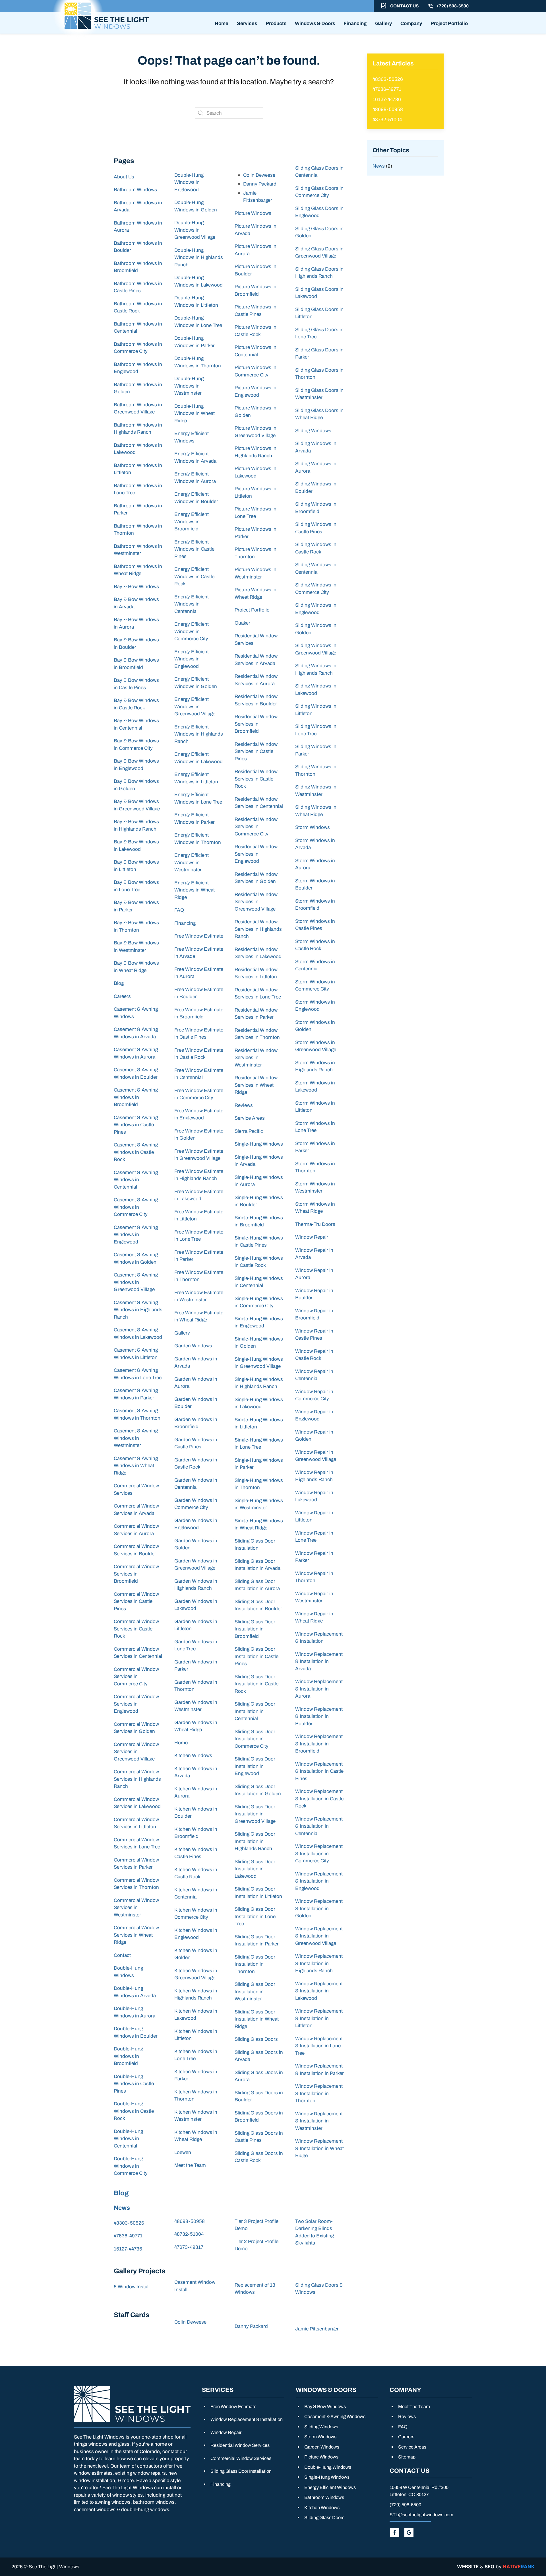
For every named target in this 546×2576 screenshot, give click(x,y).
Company (411, 23)
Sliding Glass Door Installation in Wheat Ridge (257, 2019)
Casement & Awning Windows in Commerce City (136, 1207)
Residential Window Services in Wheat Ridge (256, 1085)
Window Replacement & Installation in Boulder (319, 1716)
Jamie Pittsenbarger (317, 2329)
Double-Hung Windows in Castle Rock (134, 2111)
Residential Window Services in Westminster (256, 1058)
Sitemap (407, 2457)
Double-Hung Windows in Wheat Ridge (195, 413)
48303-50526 (129, 2223)
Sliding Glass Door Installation (241, 2471)
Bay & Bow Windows (136, 587)
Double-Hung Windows (328, 2467)
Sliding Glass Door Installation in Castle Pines (257, 1656)
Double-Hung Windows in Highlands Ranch (199, 258)
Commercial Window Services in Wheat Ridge (136, 1935)
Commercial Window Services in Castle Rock (136, 1629)
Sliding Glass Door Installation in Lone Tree (255, 1916)
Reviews (244, 1105)
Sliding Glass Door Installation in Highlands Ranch (255, 1841)
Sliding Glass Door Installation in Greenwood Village (255, 1814)
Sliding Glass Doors (256, 2039)
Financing (355, 23)
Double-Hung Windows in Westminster (189, 386)
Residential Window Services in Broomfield (256, 724)
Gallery (383, 23)
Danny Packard (260, 184)
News (122, 2208)
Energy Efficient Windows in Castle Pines (194, 549)
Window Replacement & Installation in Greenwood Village (319, 1936)
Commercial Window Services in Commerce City (136, 1677)
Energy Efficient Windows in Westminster (192, 862)
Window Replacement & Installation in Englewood (319, 1881)
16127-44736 (128, 2249)
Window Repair (312, 1237)
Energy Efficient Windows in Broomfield (192, 522)
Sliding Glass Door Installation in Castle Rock (257, 1684)
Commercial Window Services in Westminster (136, 1908)
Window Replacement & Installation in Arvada (319, 1661)
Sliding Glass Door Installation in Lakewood (255, 1869)
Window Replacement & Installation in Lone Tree (319, 2046)
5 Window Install (132, 2287)
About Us (124, 177)
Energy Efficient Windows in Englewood (192, 659)
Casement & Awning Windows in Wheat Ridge (136, 1466)
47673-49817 (189, 2247)
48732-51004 (189, 2234)
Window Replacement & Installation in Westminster (319, 2121)
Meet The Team (414, 2407)
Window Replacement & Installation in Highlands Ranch (319, 1963)
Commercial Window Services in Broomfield (136, 1574)
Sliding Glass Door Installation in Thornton (255, 1964)
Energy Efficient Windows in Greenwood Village (195, 707)
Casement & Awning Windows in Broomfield (136, 1097)
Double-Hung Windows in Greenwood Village (195, 230)
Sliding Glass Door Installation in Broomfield (255, 1629)
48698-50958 (190, 2221)
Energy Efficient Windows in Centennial (192, 604)
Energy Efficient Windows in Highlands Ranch (199, 734)
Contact (122, 1955)
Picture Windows (253, 213)
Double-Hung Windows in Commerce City (131, 2166)
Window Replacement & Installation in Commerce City (319, 1854)
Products (276, 23)
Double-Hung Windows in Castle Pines (134, 2084)
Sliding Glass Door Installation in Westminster (255, 1992)
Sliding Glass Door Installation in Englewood (255, 1766)
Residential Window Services (240, 2445)
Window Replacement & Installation (247, 2419)
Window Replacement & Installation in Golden (319, 1908)
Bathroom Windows (135, 190)
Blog (119, 983)
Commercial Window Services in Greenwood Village (136, 1752)
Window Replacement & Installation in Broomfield (319, 1744)
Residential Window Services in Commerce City (256, 827)
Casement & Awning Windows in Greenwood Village (136, 1282)
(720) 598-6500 (405, 2505)
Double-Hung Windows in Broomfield (128, 2056)
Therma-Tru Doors (315, 1224)
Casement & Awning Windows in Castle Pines (136, 1125)
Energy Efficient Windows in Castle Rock (194, 576)
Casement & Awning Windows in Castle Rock (136, 1152)
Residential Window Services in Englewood (256, 854)
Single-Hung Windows (259, 1144)
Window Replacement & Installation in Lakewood (319, 1991)
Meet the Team (190, 2165)
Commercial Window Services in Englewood (136, 1704)
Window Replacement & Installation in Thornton (319, 2093)
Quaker (242, 623)
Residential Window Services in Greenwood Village (256, 902)
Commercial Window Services (241, 2458)
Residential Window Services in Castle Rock (256, 779)
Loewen (183, 2152)
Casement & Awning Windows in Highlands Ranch (138, 1310)
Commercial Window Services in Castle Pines (136, 1601)
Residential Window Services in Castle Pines (256, 751)
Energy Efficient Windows (330, 2487)
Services (247, 23)
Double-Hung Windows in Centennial (128, 2139)
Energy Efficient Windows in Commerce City (192, 631)
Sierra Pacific (249, 1131)
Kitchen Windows (193, 1756)
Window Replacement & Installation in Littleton (319, 2018)
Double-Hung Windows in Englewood (189, 182)
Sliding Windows (313, 431)
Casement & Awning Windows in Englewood (136, 1235)
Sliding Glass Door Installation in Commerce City (255, 1739)
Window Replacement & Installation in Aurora (319, 1689)
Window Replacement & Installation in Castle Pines (319, 1771)
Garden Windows (193, 1346)
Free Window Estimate (199, 936)
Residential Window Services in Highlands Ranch (258, 929)
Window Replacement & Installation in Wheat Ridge (319, 2148)
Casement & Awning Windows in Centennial (136, 1180)
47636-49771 (128, 2236)
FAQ (179, 910)
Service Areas (250, 1118)
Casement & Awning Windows (335, 2417)
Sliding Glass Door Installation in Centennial (255, 1711)
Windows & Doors (315, 23)
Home (222, 23)
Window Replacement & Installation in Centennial (319, 1826)
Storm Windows (313, 827)
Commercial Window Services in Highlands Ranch (137, 1779)
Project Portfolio (449, 23)
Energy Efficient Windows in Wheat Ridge (195, 890)
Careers (122, 996)
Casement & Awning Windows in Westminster (136, 1438)
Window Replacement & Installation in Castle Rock (319, 1799)
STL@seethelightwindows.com (421, 2515)
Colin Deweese (259, 175)
